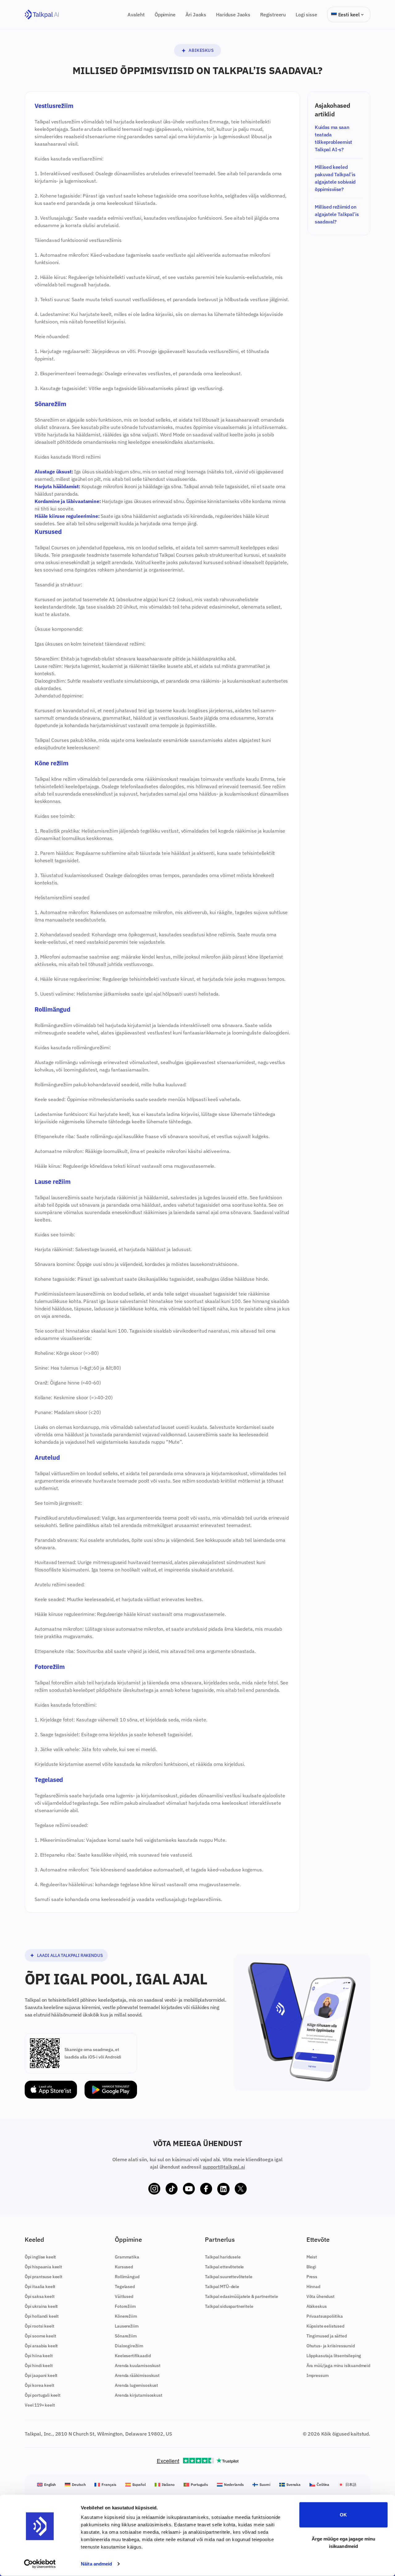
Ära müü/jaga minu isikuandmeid (338, 2366)
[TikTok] (172, 2189)
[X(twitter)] (241, 2189)
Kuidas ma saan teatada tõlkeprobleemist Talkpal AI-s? (333, 138)
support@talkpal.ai (224, 2167)
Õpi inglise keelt (40, 2257)
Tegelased (125, 2287)
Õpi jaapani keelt (41, 2375)
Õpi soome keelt (40, 2336)
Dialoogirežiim (129, 2346)
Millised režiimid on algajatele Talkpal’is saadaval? (337, 214)
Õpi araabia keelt (41, 2346)
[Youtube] (189, 2189)
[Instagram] (154, 2189)
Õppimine (165, 15)
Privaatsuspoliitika (325, 2316)
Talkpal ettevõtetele (224, 2267)
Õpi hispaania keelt (43, 2267)
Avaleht (136, 15)
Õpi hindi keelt (39, 2366)
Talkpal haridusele (223, 2257)
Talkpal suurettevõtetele (229, 2277)
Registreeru (273, 15)
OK (343, 2515)
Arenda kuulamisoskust (138, 2366)
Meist (312, 2257)
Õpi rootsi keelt (39, 2326)
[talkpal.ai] (42, 15)
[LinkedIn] (223, 2189)
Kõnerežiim (126, 2316)
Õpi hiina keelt (39, 2356)
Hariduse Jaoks (233, 15)
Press (312, 2277)
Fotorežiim (125, 2306)
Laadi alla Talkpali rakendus (70, 1955)
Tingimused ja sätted (327, 2336)
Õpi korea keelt (39, 2385)
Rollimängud (127, 2277)
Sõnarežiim (126, 2336)
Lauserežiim (127, 2326)
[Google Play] (111, 2090)
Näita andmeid (96, 2564)
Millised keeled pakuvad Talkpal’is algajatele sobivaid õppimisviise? (335, 178)
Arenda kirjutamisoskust (138, 2395)
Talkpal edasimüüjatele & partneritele (241, 2296)
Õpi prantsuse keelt (44, 2277)
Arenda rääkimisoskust (137, 2375)
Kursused (124, 2267)
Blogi (311, 2267)
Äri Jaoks (196, 15)
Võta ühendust (320, 2296)
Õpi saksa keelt (40, 2296)
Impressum (318, 2375)
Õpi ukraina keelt (41, 2306)
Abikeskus (201, 50)
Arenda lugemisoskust (136, 2385)
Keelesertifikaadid (133, 2356)
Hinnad (313, 2287)
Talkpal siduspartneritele (229, 2306)
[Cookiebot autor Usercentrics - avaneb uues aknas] (40, 2564)
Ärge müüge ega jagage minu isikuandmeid (344, 2542)
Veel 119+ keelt (40, 2405)
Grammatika (127, 2257)
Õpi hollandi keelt (42, 2316)
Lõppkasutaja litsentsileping (334, 2356)
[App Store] (51, 2090)
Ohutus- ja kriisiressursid (331, 2346)
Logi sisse (306, 15)
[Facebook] (206, 2189)
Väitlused (124, 2296)
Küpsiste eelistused (325, 2326)
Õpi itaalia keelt (40, 2287)
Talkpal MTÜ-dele (222, 2287)
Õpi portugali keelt (43, 2395)
